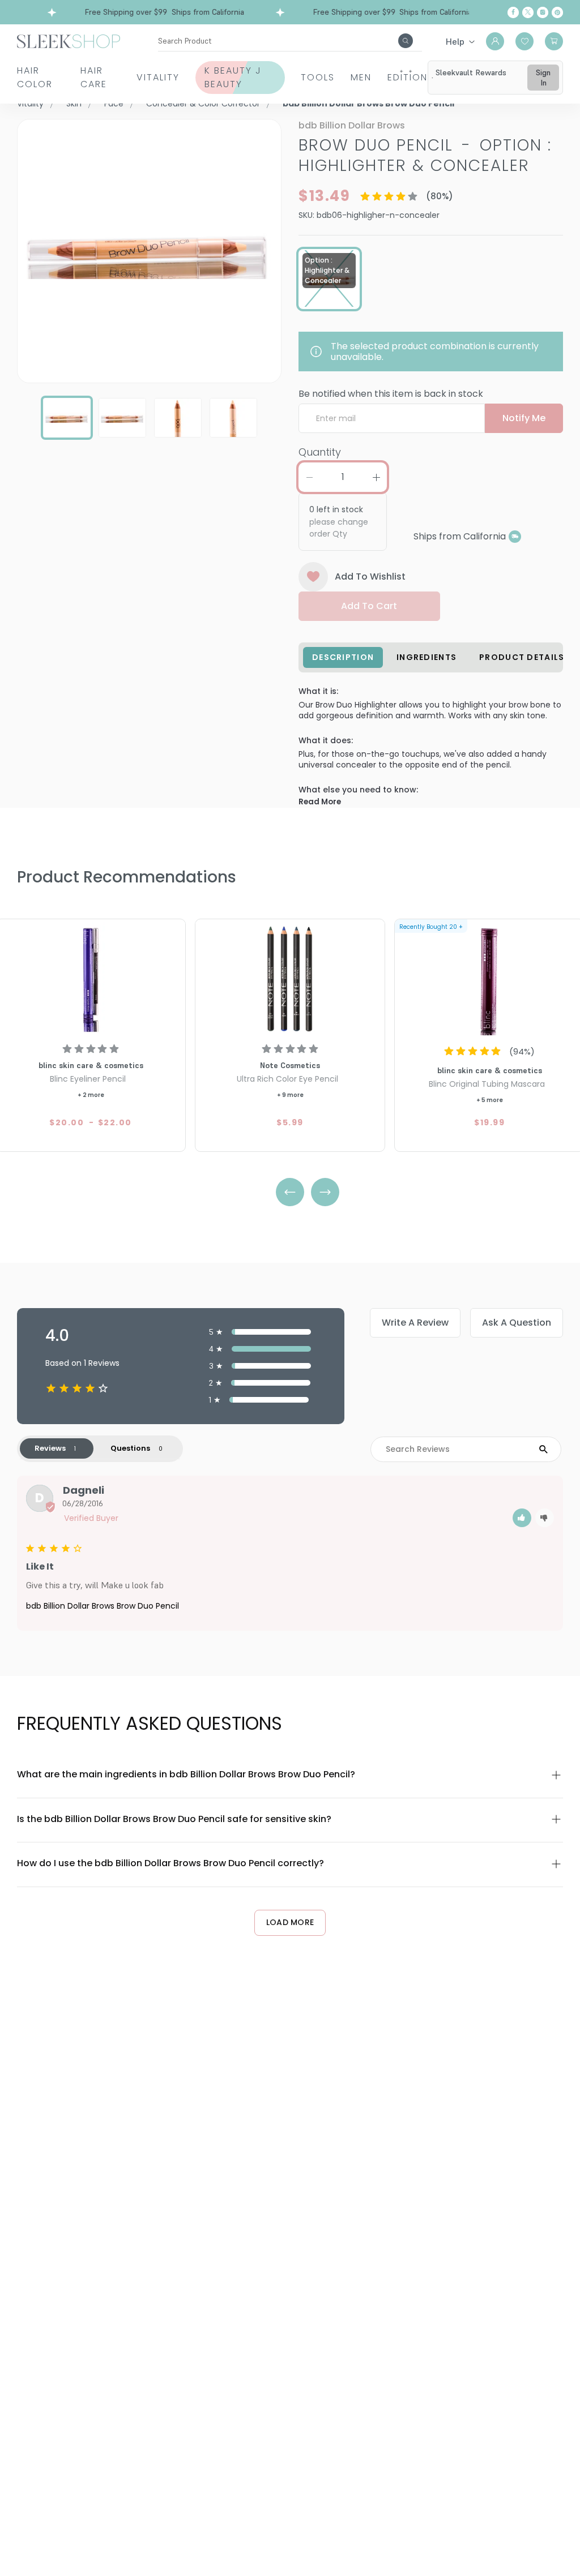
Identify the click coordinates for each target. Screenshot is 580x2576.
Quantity (320, 452)
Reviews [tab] (50, 1448)
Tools (318, 77)
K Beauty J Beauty (233, 77)
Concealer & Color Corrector (203, 104)
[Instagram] (543, 12)
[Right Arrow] (325, 1192)
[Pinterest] (557, 12)
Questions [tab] (130, 1448)
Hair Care (94, 77)
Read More (320, 802)
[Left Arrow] (290, 1192)
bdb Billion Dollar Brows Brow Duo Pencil (103, 1606)
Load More (290, 1922)
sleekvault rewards (471, 72)
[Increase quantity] (376, 477)
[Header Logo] (69, 40)
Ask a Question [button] (517, 1323)
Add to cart (369, 606)
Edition (408, 77)
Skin (74, 104)
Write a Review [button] (415, 1323)
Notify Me (524, 418)
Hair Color (35, 77)
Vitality (158, 77)
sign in (543, 78)
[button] (522, 1518)
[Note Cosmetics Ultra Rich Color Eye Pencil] (290, 979)
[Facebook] (513, 12)
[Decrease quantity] (309, 477)
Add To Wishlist (370, 577)
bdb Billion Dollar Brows (352, 125)
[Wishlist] (524, 41)
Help (455, 41)
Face (114, 104)
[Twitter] (528, 12)
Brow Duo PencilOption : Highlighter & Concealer (425, 155)
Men (361, 77)
